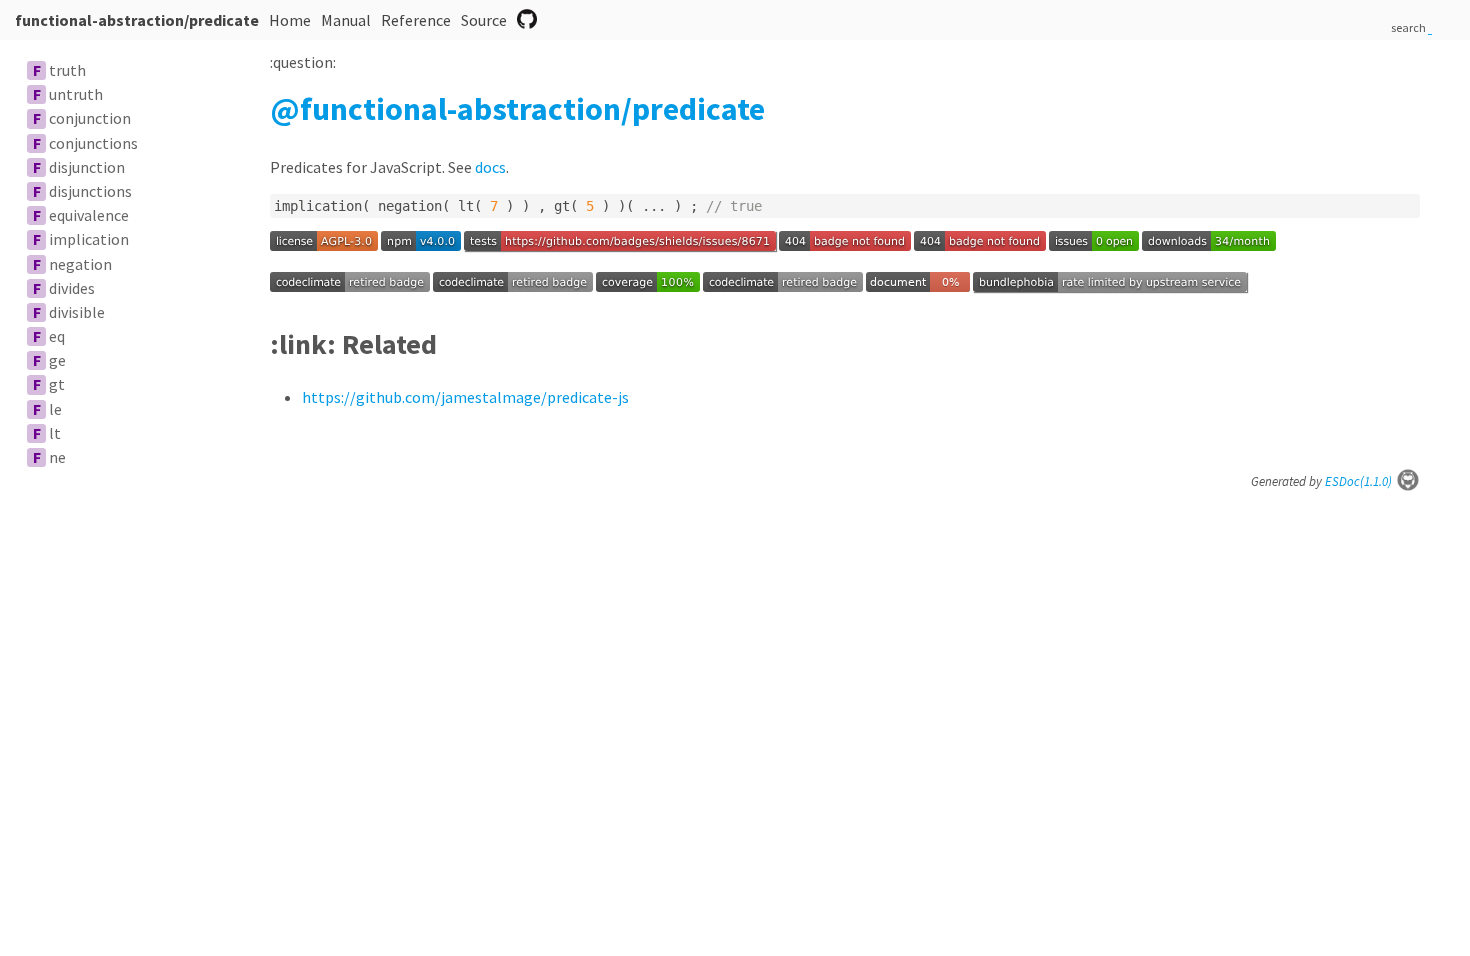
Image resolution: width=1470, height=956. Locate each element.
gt (57, 384)
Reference (416, 20)
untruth (76, 94)
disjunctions (90, 191)
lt (55, 433)
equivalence (89, 215)
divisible (77, 312)
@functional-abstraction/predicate (517, 109)
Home (290, 20)
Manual (346, 20)
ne (57, 457)
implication (89, 239)
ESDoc (1358, 481)
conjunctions (93, 143)
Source (484, 20)
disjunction (87, 167)
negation (80, 264)
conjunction (90, 118)
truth (67, 70)
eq (57, 336)
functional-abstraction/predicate (137, 20)
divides (72, 288)
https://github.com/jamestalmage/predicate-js (465, 397)
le (55, 409)
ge (57, 360)
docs (490, 167)
